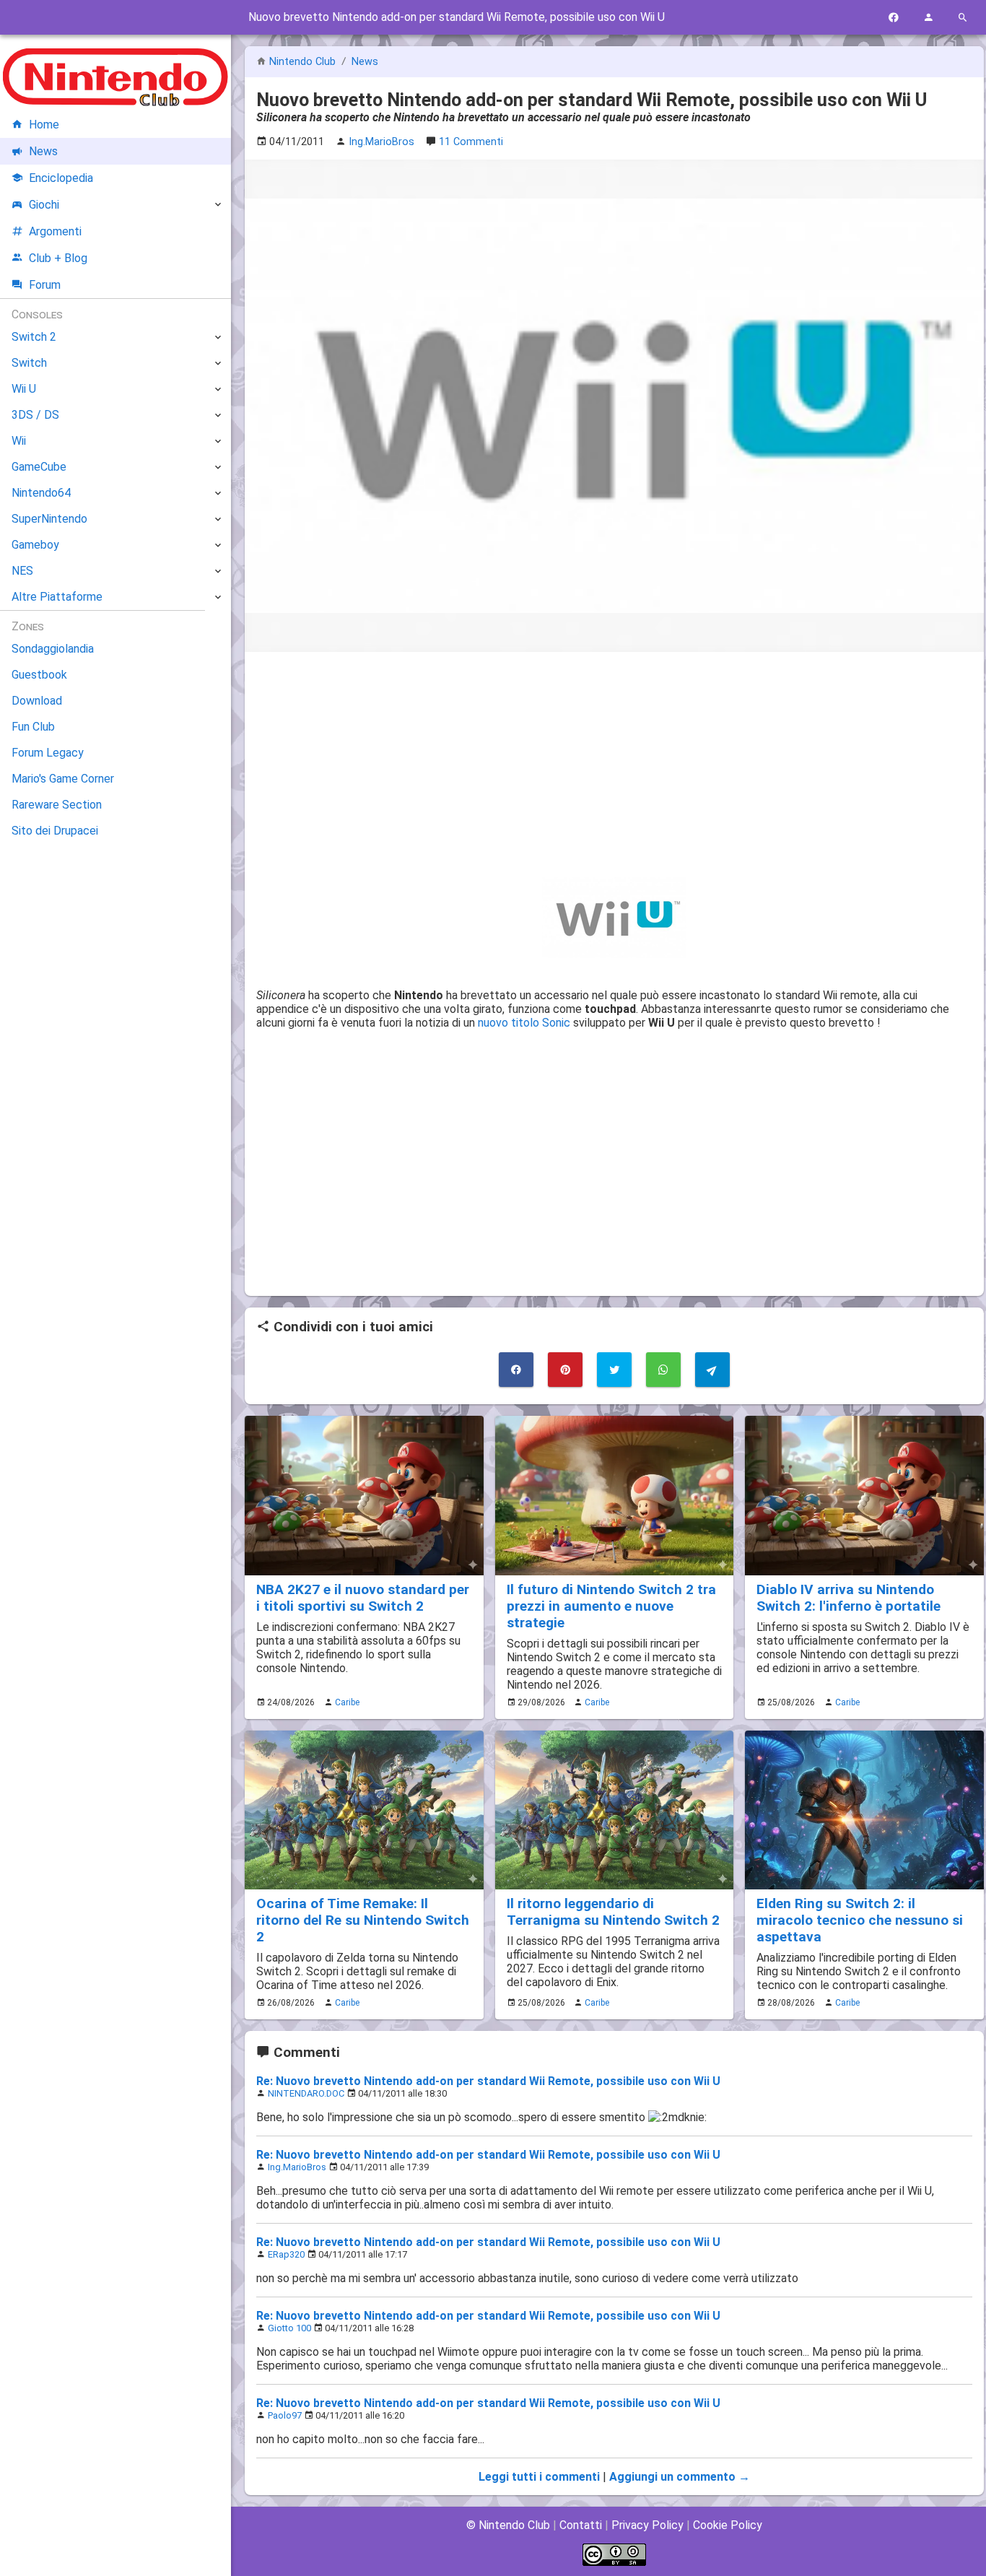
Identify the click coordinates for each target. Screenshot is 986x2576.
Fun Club (33, 727)
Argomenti (55, 231)
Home (44, 125)
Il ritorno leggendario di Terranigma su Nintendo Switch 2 (613, 1912)
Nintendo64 (41, 493)
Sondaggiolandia (53, 649)
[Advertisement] (614, 765)
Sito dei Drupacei (55, 831)
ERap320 (286, 2254)
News (365, 62)
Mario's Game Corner (63, 779)
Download (37, 701)
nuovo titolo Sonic (524, 1023)
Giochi (44, 205)
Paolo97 (285, 2415)
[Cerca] (963, 18)
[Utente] (928, 18)
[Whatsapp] (663, 1370)
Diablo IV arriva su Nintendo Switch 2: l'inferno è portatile (848, 1598)
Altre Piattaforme (57, 597)
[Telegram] (712, 1370)
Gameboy (35, 545)
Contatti (581, 2525)
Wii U (24, 389)
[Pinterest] (565, 1370)
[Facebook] (894, 18)
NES (22, 571)
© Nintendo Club (508, 2525)
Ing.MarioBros (297, 2167)
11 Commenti (471, 142)
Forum (45, 285)
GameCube (39, 467)
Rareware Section (57, 805)
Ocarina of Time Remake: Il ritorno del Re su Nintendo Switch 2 (363, 1920)
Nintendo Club (302, 62)
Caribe (347, 1702)
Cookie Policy (728, 2525)
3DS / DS (35, 415)
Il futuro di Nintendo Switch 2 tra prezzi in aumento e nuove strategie (611, 1606)
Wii (19, 441)
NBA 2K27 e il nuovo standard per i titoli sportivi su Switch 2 (363, 1598)
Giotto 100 (289, 2328)
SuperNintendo (49, 519)
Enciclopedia (61, 178)
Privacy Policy (647, 2525)
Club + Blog (58, 258)
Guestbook (39, 675)
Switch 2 (34, 337)
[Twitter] (614, 1370)
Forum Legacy (48, 753)
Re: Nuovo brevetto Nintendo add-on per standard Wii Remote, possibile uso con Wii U (488, 2081)
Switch (29, 363)
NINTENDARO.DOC (306, 2093)
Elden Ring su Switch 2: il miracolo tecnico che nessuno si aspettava (860, 1920)
